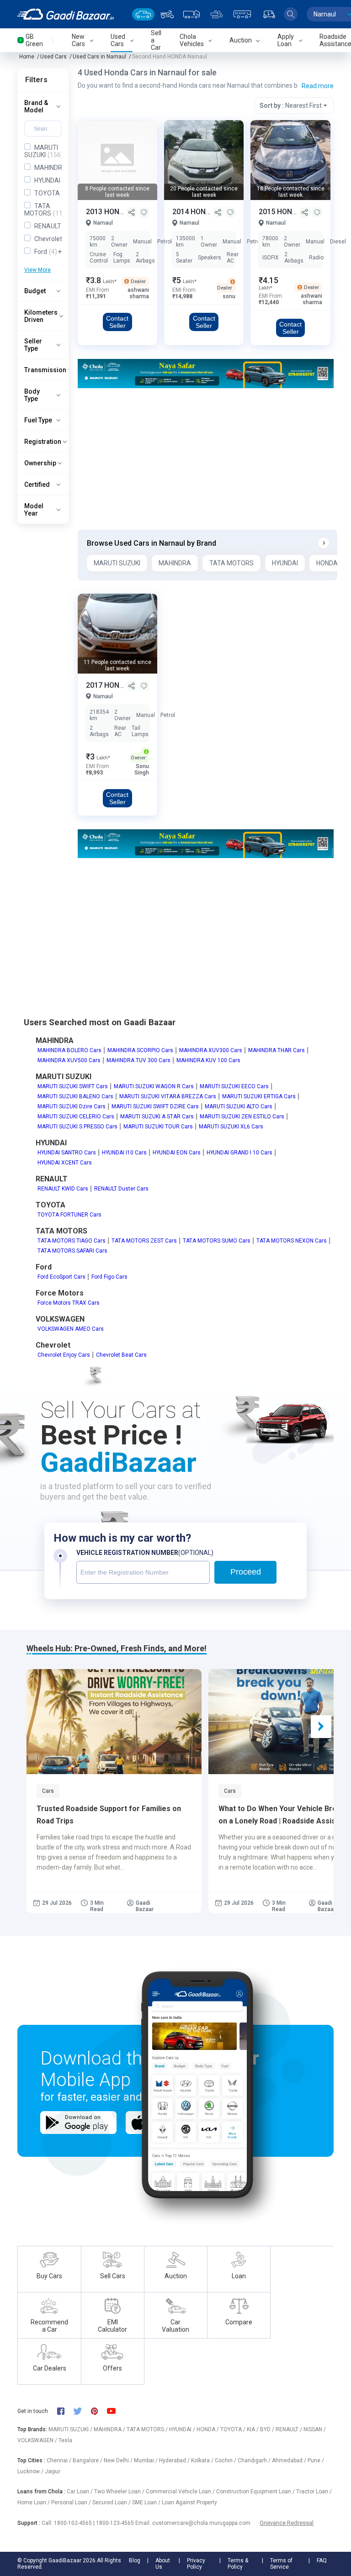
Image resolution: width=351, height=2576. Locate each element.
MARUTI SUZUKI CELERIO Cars (76, 1117)
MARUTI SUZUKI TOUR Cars (158, 1127)
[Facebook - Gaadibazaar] (65, 2411)
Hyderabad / (175, 2460)
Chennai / (60, 2460)
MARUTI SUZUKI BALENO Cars (75, 1096)
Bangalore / (88, 2460)
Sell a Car (156, 40)
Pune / (316, 2460)
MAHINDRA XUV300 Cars (211, 1050)
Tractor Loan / (314, 2492)
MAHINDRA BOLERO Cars (69, 1050)
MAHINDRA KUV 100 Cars (208, 1060)
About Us (163, 2564)
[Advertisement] (206, 459)
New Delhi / (119, 2460)
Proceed (246, 1572)
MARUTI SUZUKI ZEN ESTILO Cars (242, 1117)
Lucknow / (31, 2471)
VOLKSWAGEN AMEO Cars (71, 1329)
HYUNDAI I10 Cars (124, 1153)
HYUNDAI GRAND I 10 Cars (239, 1153)
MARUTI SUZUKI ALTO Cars (239, 1106)
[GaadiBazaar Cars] (143, 14)
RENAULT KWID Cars (63, 1189)
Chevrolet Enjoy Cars (64, 1355)
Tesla (65, 2440)
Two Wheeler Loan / (120, 2492)
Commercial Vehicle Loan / (181, 2492)
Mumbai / (146, 2460)
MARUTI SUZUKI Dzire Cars (72, 1106)
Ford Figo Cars (109, 1277)
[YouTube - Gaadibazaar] (116, 2411)
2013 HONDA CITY (117, 212)
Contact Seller (117, 322)
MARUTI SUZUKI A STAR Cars (157, 1117)
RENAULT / (290, 2429)
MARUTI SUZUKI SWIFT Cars (73, 1086)
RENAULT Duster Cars (121, 1189)
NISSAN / (315, 2429)
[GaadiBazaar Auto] (269, 14)
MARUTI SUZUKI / (71, 2429)
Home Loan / (34, 2502)
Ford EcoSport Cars (61, 1277)
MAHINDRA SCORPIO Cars (140, 1050)
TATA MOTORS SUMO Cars (217, 1241)
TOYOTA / (234, 2429)
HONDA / (208, 2429)
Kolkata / (203, 2460)
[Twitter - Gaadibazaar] (82, 2411)
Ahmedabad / (290, 2460)
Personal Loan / (72, 2502)
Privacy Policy (196, 2564)
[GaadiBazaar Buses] (242, 14)
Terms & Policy (238, 2564)
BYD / (268, 2429)
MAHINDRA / (110, 2429)
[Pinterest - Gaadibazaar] (99, 2411)
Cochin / (226, 2460)
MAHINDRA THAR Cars (277, 1050)
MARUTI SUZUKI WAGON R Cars (154, 1086)
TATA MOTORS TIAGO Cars (72, 1241)
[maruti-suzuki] (206, 373)
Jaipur (53, 2471)
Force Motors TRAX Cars (69, 1303)
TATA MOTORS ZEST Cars (144, 1241)
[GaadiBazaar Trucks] (191, 14)
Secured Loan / (112, 2502)
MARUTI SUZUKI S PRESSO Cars (77, 1127)
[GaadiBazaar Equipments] (217, 14)
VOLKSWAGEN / (38, 2440)
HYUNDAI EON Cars (177, 1153)
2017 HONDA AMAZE (122, 685)
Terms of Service (281, 2564)
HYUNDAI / (183, 2429)
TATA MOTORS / (148, 2429)
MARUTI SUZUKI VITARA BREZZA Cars (168, 1096)
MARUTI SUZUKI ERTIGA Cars (259, 1096)
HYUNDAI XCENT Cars (65, 1163)
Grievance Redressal (287, 2523)
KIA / (253, 2429)
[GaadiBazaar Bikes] (167, 14)
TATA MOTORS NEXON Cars (292, 1241)
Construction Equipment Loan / (256, 2492)
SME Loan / (147, 2502)
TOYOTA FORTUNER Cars (69, 1215)
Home (27, 57)
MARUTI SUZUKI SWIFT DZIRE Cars (155, 1106)
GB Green (34, 40)
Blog (135, 2560)
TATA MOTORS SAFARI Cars (72, 1251)
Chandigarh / (255, 2460)
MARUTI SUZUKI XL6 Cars (231, 1127)
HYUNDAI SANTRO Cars (67, 1153)
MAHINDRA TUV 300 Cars (138, 1060)
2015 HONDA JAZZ (291, 212)
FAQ (322, 2560)
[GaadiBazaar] (66, 14)
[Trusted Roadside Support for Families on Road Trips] (114, 1722)
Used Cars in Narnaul (99, 57)
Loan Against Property (189, 2502)
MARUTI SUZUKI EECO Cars (234, 1086)
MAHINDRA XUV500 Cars (69, 1060)
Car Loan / (80, 2492)
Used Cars (53, 57)
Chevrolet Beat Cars (121, 1355)
